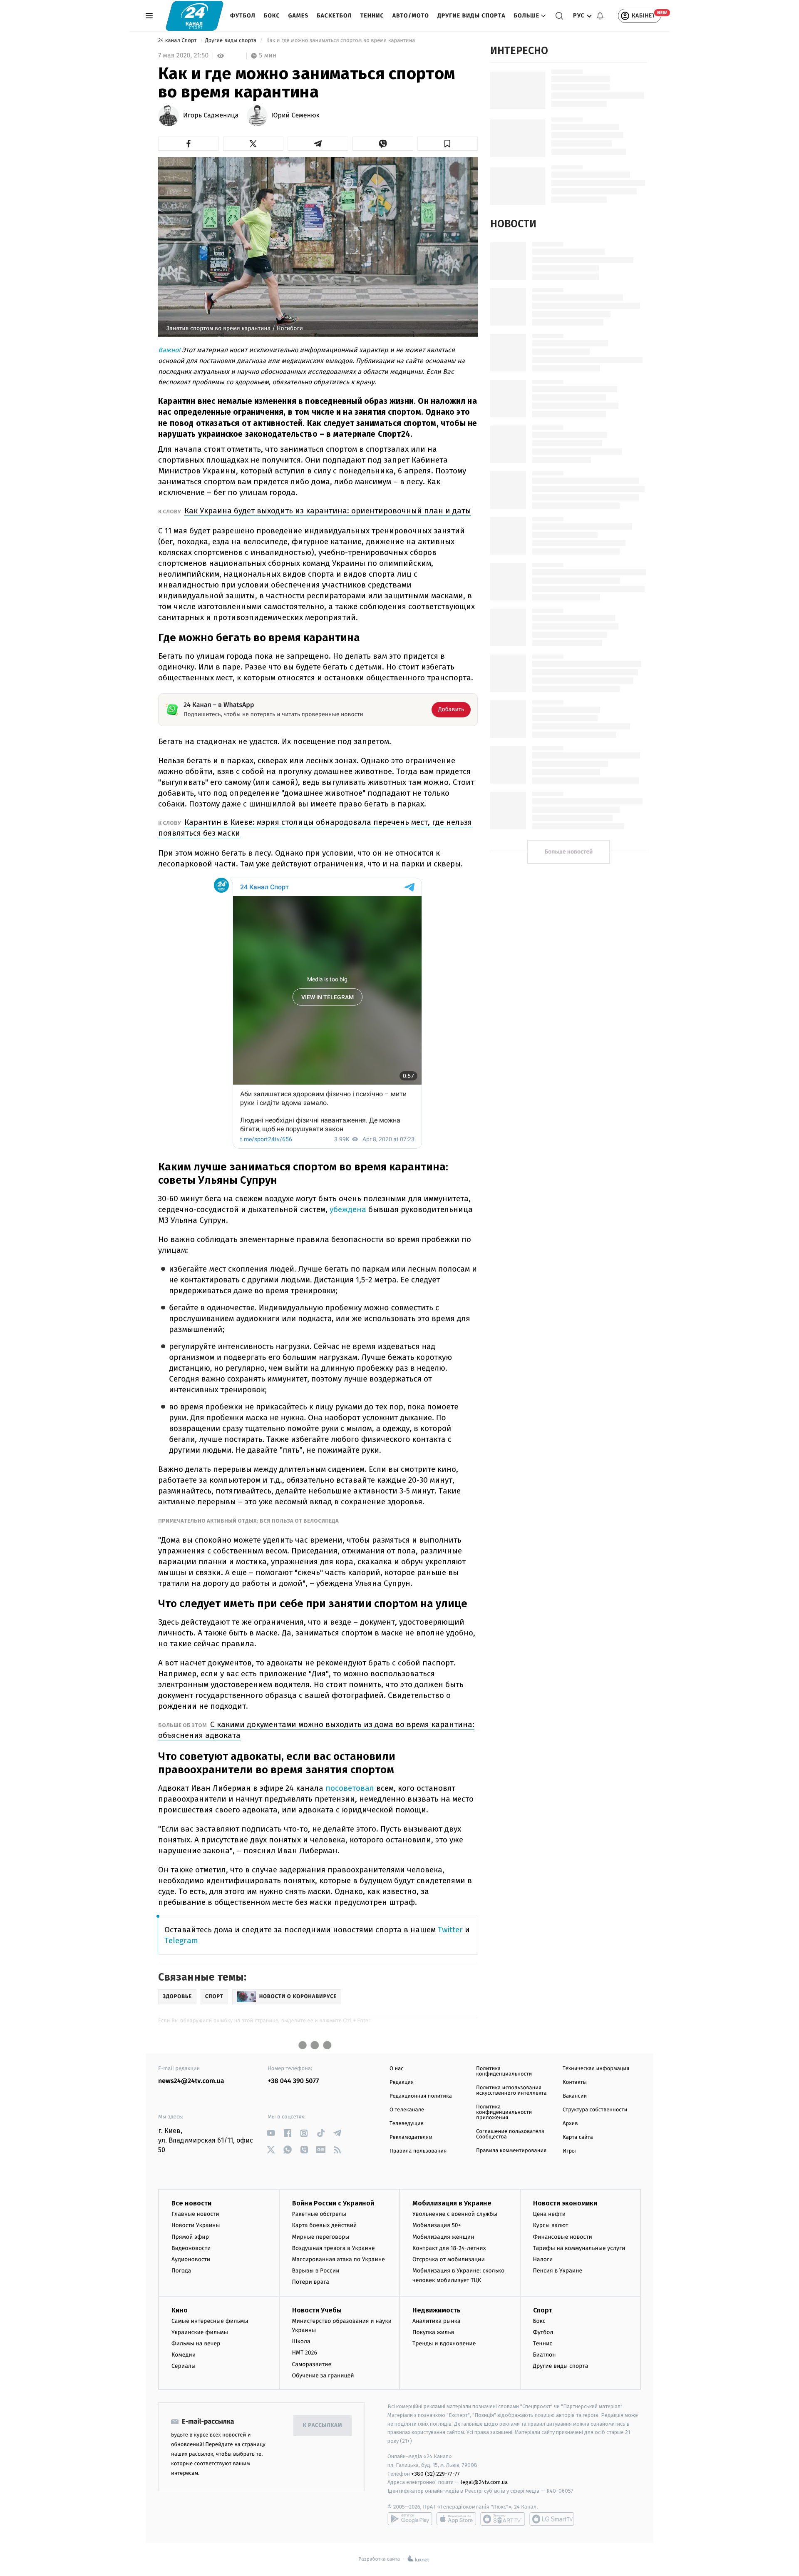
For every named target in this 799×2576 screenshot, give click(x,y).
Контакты (575, 2082)
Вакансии (575, 2096)
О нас (396, 2069)
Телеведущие (407, 2124)
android (410, 2519)
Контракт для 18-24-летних (449, 2248)
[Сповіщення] (600, 16)
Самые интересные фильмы (210, 2321)
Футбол (243, 16)
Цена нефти (550, 2214)
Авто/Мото (411, 16)
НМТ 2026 (305, 2353)
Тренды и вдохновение (444, 2343)
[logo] (195, 16)
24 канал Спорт (178, 41)
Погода (181, 2271)
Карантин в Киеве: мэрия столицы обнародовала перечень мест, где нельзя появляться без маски (315, 828)
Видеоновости (191, 2248)
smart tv (503, 2519)
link (271, 2133)
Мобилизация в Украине (452, 2203)
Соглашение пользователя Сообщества (510, 2134)
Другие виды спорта (471, 16)
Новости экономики (565, 2203)
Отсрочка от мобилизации (449, 2259)
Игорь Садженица (211, 116)
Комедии (184, 2355)
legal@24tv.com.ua (484, 2482)
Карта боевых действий (325, 2225)
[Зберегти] (448, 144)
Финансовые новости (563, 2237)
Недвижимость (437, 2310)
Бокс (272, 16)
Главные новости (195, 2214)
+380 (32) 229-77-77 (435, 2474)
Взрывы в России (316, 2271)
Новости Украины (196, 2225)
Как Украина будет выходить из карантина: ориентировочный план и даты (328, 511)
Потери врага (311, 2282)
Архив (570, 2124)
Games (299, 16)
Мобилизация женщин (443, 2237)
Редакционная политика (421, 2096)
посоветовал (351, 1788)
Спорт (543, 2310)
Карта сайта (578, 2137)
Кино (180, 2310)
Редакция (402, 2082)
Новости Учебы (317, 2310)
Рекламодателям (411, 2137)
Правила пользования (418, 2151)
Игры (569, 2151)
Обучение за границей (323, 2376)
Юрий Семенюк (296, 116)
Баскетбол (334, 16)
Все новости (191, 2203)
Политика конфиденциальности (504, 2071)
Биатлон (545, 2355)
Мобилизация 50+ (437, 2225)
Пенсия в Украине (558, 2271)
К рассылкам (323, 2425)
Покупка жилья (433, 2332)
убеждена (349, 1209)
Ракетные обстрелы (319, 2214)
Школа (301, 2341)
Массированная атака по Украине (339, 2259)
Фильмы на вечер (196, 2343)
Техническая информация (596, 2069)
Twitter (450, 1930)
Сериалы (184, 2366)
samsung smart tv (552, 2519)
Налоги (543, 2259)
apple (456, 2519)
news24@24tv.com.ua (191, 2081)
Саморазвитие (312, 2364)
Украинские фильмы (200, 2332)
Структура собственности (595, 2110)
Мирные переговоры (321, 2237)
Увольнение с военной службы (455, 2214)
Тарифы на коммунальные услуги (579, 2248)
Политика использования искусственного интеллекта (511, 2091)
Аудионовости (191, 2259)
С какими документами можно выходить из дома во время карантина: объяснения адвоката (316, 1730)
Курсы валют (551, 2225)
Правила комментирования (511, 2151)
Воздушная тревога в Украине (334, 2248)
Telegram (181, 1940)
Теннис (372, 16)
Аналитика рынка (437, 2321)
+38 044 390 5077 (293, 2081)
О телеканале (407, 2110)
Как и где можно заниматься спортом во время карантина (341, 41)
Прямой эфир (190, 2237)
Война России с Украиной (333, 2203)
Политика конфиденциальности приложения (504, 2112)
